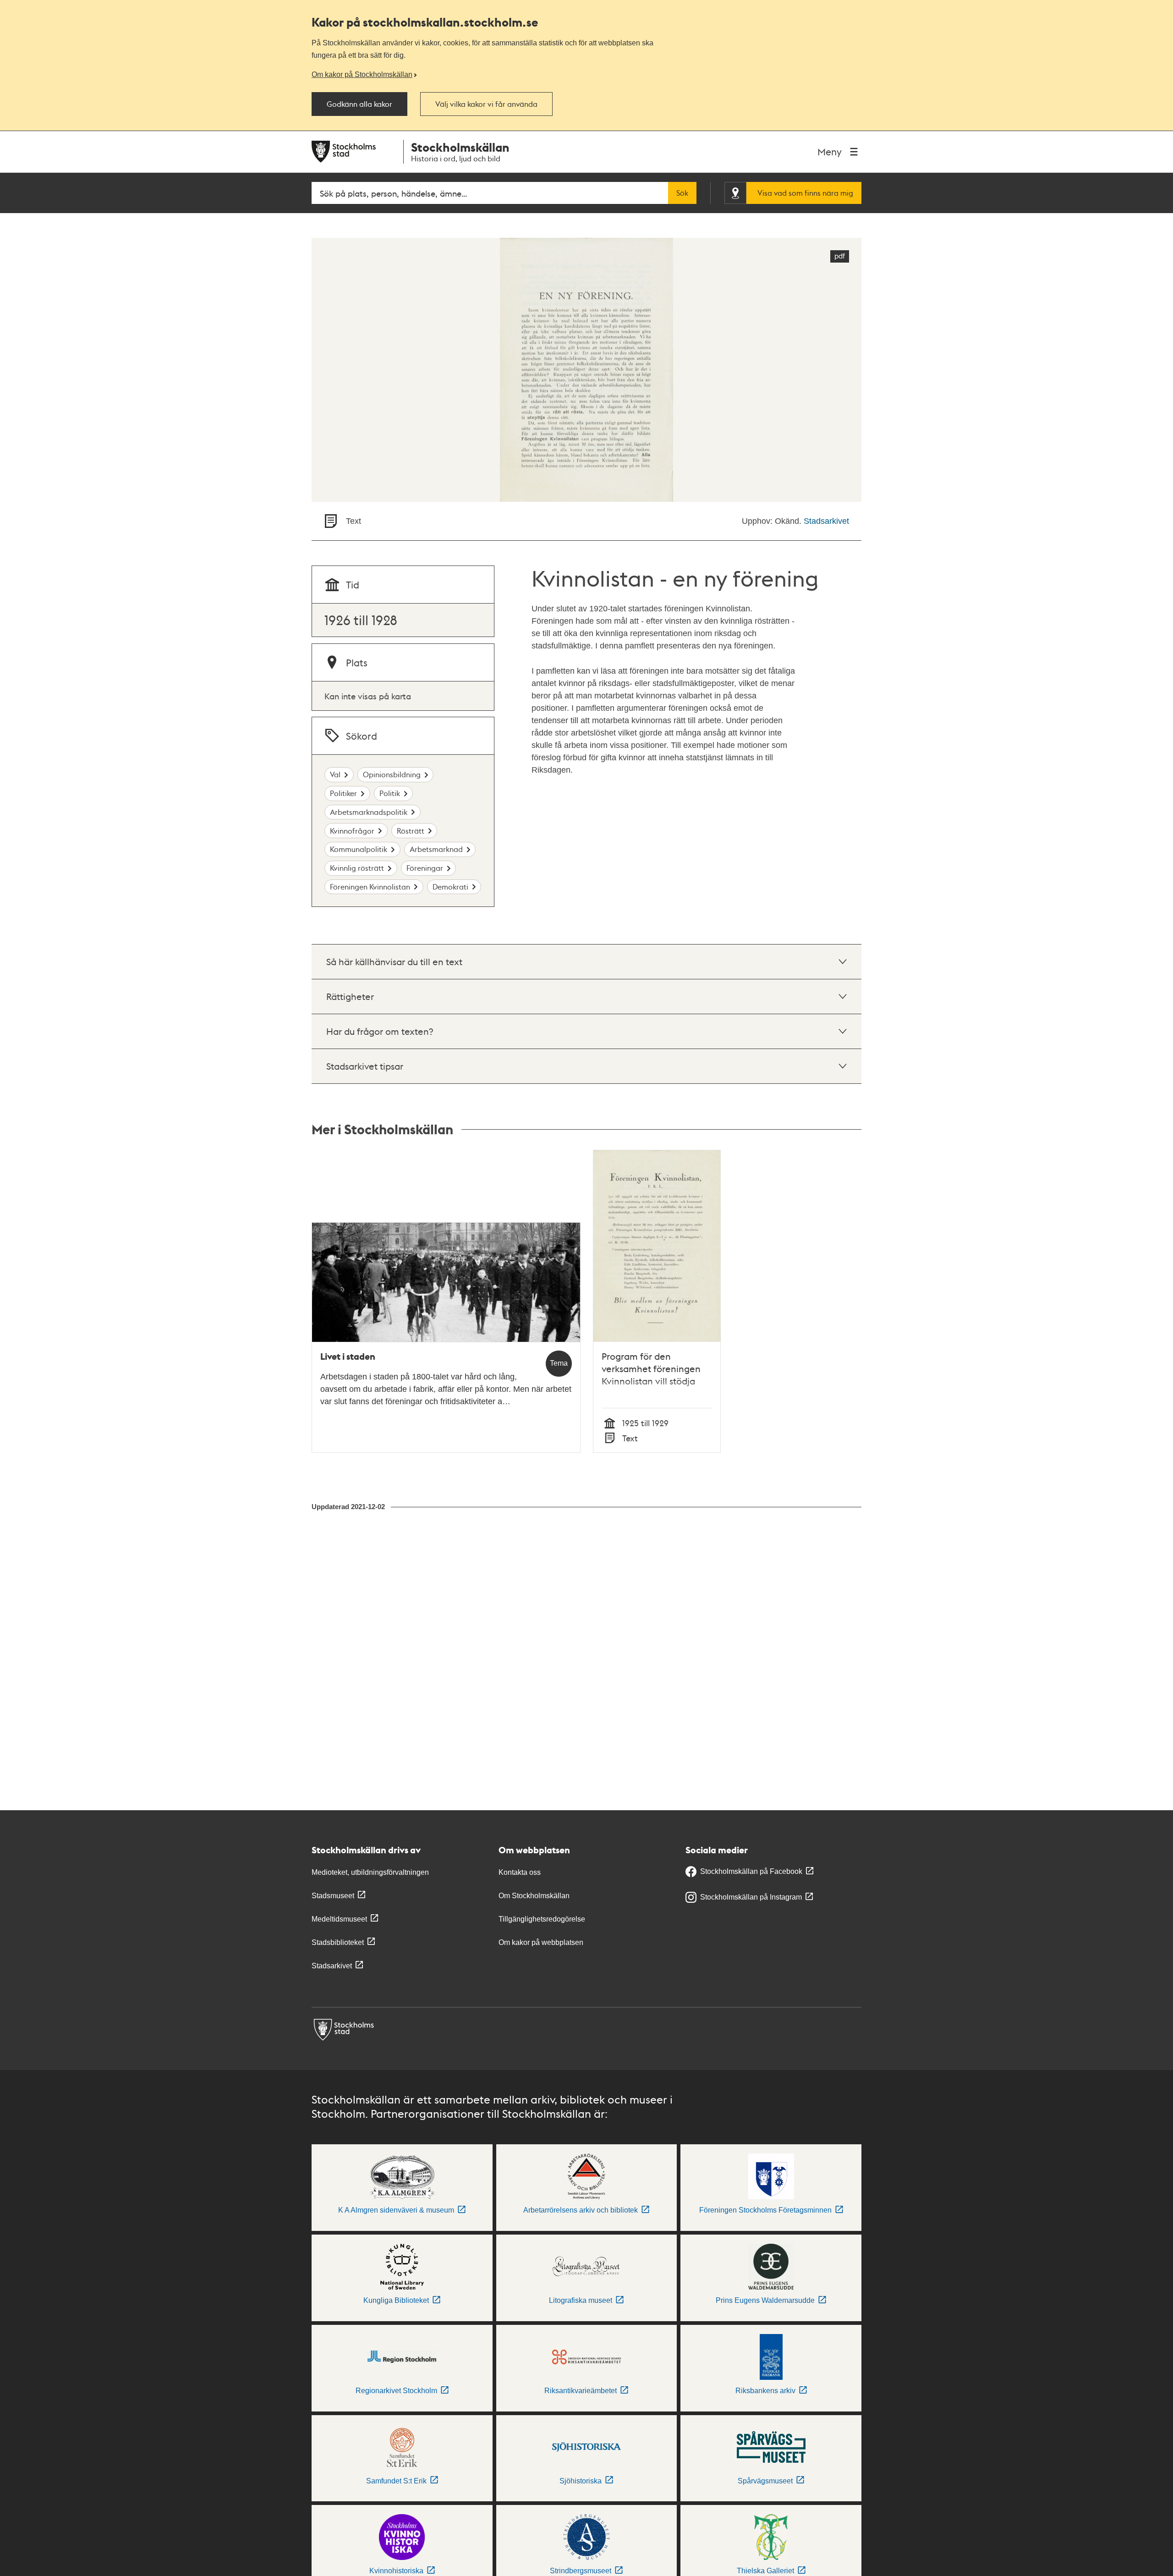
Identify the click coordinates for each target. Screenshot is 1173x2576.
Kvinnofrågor (352, 831)
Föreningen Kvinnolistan (370, 887)
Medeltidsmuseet (339, 1919)
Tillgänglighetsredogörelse (542, 1919)
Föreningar (425, 868)
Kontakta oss (520, 1872)
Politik (390, 793)
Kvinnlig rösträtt (357, 868)
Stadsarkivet (826, 521)
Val (335, 774)
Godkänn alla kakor (359, 104)
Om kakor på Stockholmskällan (362, 74)
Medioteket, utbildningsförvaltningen (370, 1872)
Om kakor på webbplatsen (541, 1942)
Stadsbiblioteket (338, 1942)
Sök (682, 193)
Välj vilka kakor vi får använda (486, 104)
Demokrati (450, 887)
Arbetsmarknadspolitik (369, 812)
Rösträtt (411, 831)
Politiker (343, 793)
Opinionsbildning (392, 774)
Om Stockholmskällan (534, 1896)
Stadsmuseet (333, 1896)
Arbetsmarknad (436, 849)
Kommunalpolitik (359, 849)
